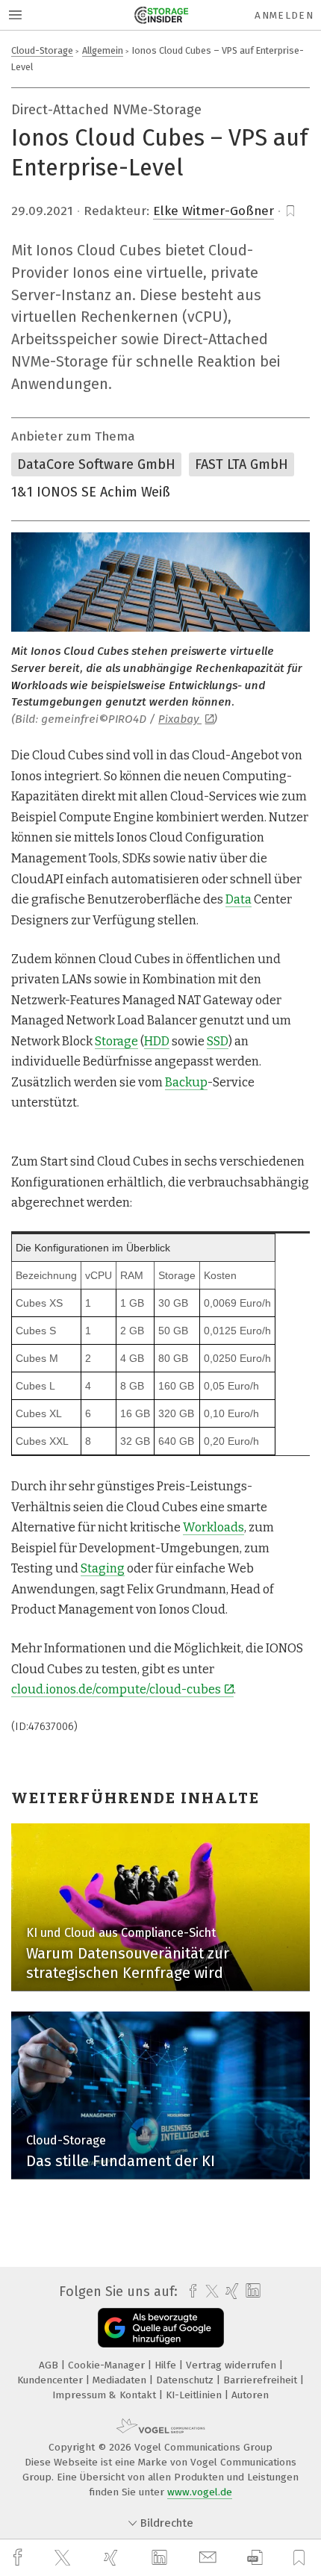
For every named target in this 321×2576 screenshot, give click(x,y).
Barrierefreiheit (262, 2380)
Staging (103, 1568)
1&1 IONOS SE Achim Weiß (91, 492)
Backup (186, 1082)
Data (239, 899)
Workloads (214, 1527)
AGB (50, 2365)
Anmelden (284, 15)
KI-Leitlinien (195, 2395)
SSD (218, 1041)
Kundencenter (52, 2380)
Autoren (250, 2395)
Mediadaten (121, 2380)
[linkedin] (161, 2558)
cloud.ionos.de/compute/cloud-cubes (116, 1689)
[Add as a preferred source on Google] (161, 2328)
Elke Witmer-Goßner (214, 211)
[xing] (113, 2558)
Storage (116, 1041)
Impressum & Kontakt (106, 2395)
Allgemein (103, 50)
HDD (157, 1041)
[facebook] (19, 2558)
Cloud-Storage (42, 50)
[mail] (210, 2558)
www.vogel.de (200, 2492)
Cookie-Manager (108, 2365)
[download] (255, 2558)
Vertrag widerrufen (233, 2365)
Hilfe (167, 2365)
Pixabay (180, 719)
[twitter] (64, 2558)
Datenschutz (186, 2380)
